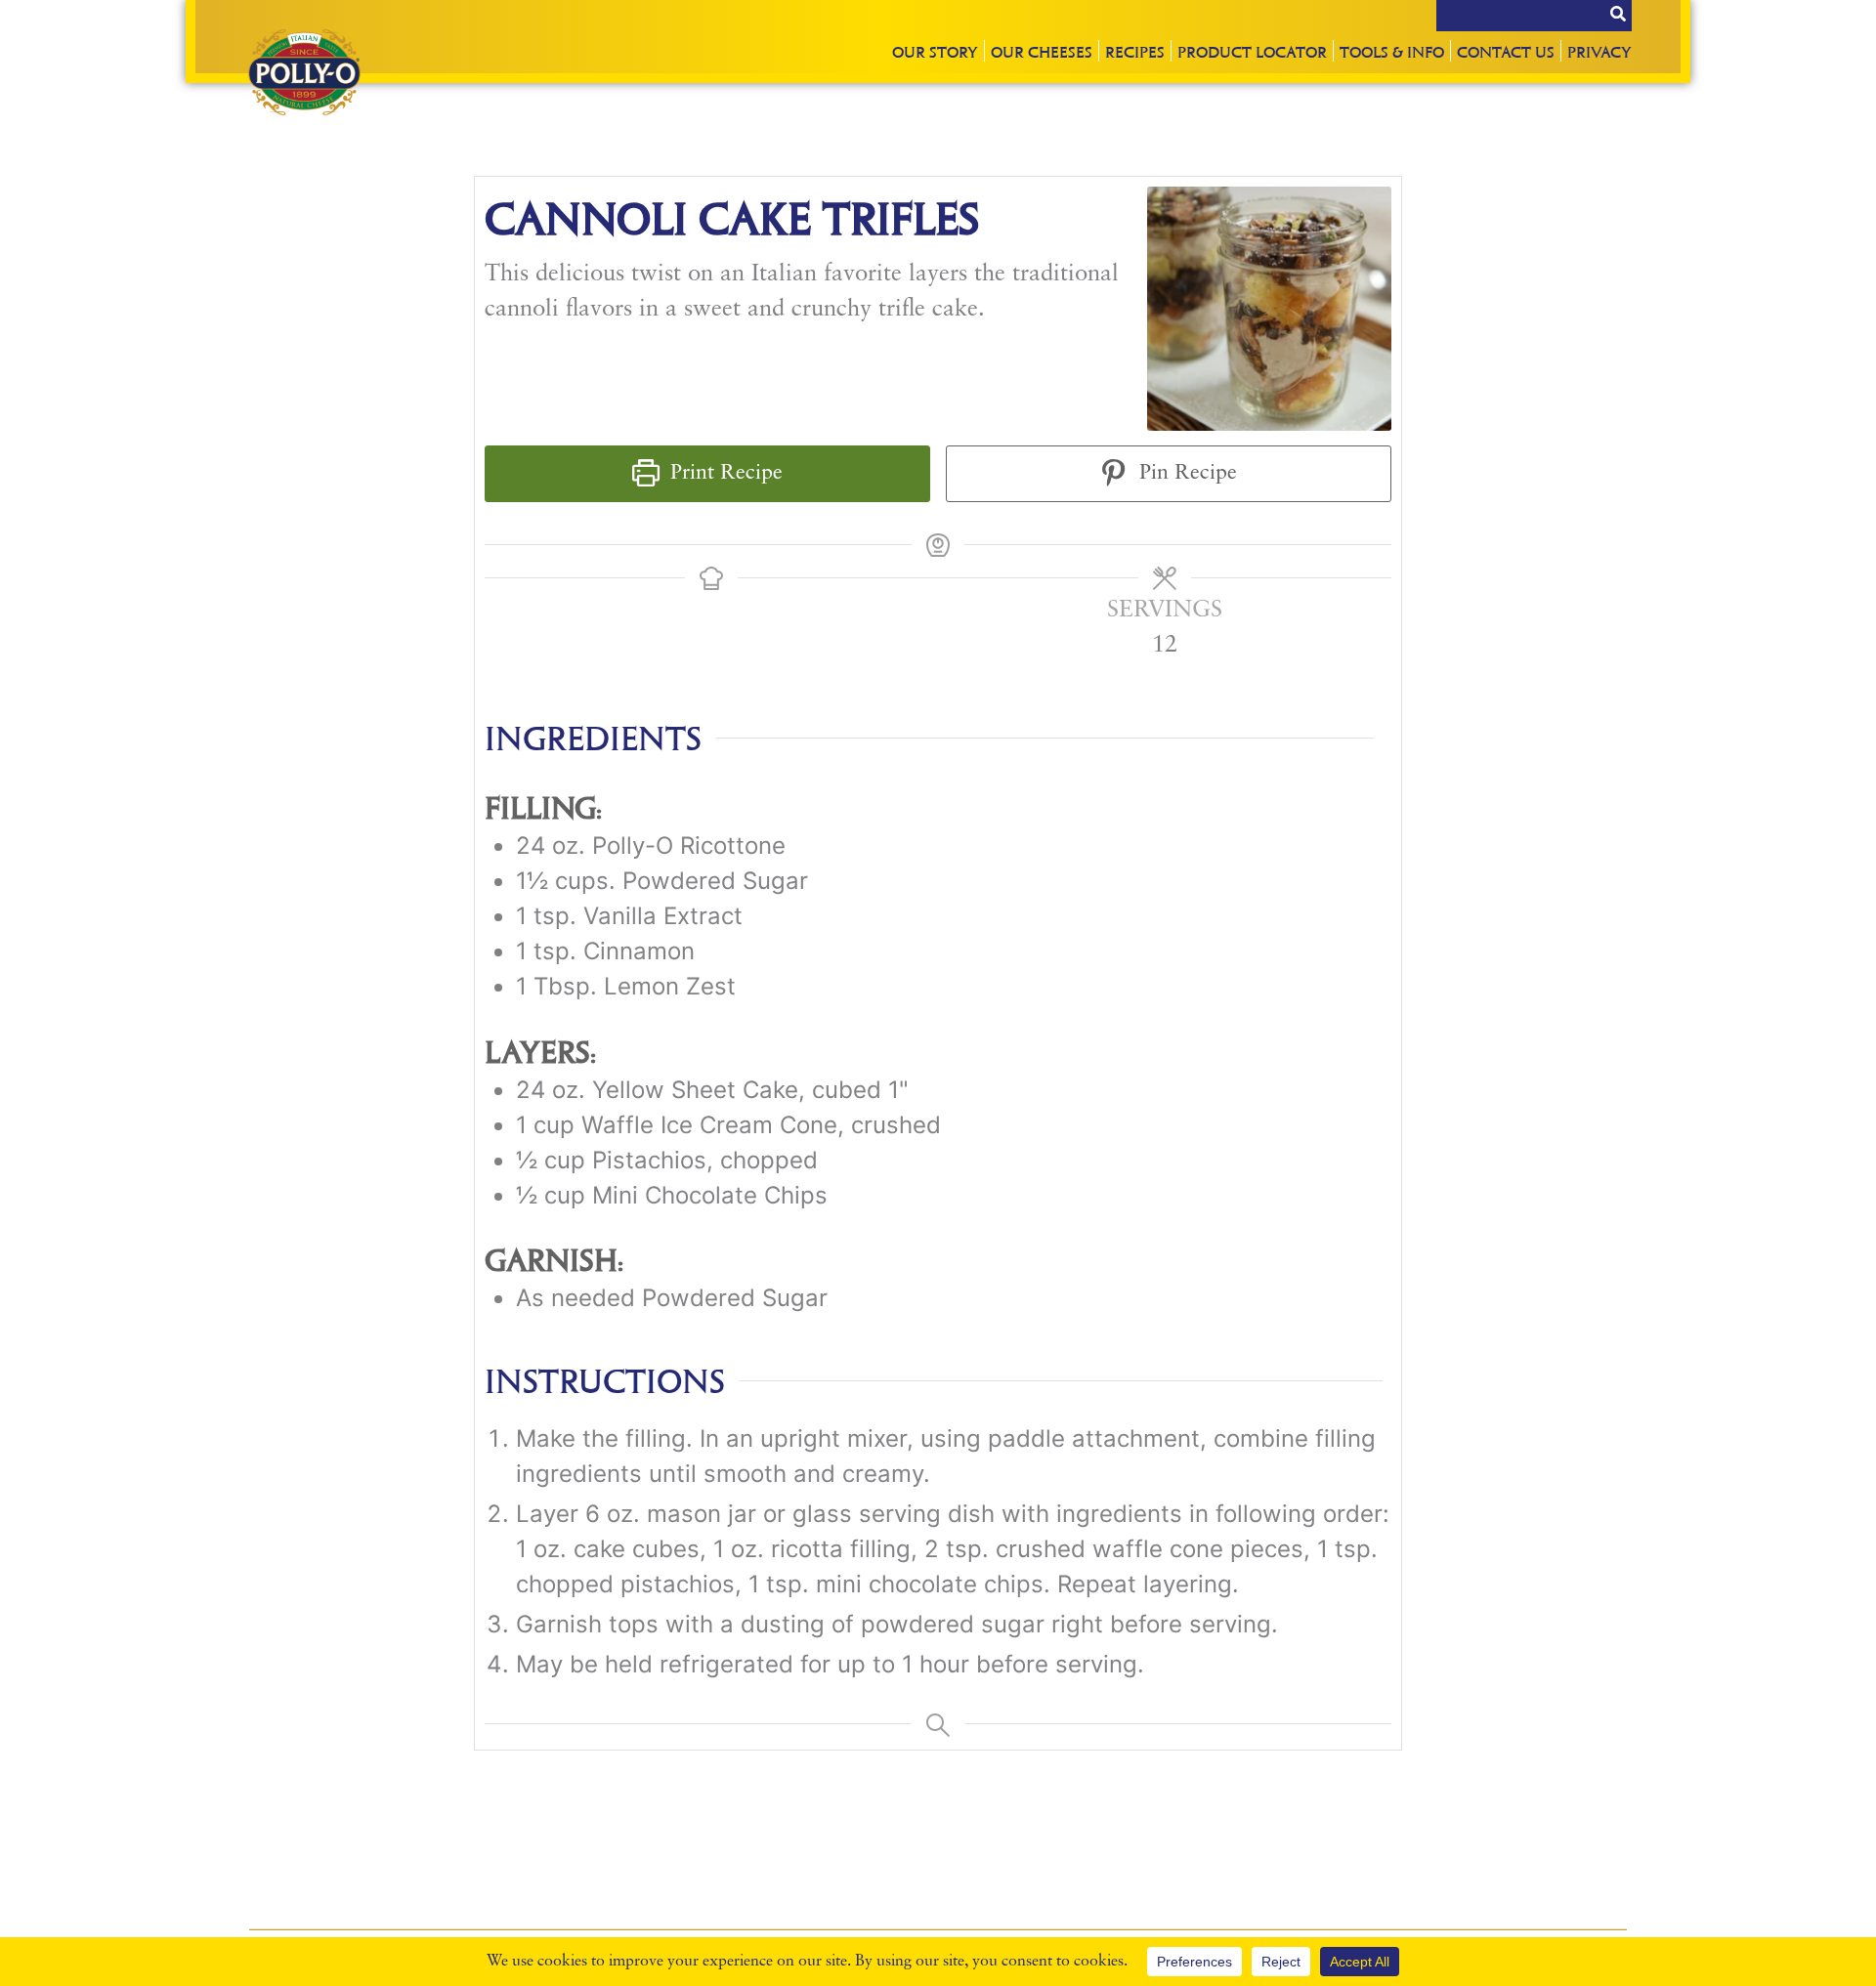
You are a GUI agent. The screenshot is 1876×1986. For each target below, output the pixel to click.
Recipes (1135, 51)
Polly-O (304, 72)
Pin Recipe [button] (1185, 473)
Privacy (1599, 51)
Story (935, 51)
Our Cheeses (1042, 51)
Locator (1252, 51)
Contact (1506, 51)
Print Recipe (724, 473)
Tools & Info (1392, 51)
